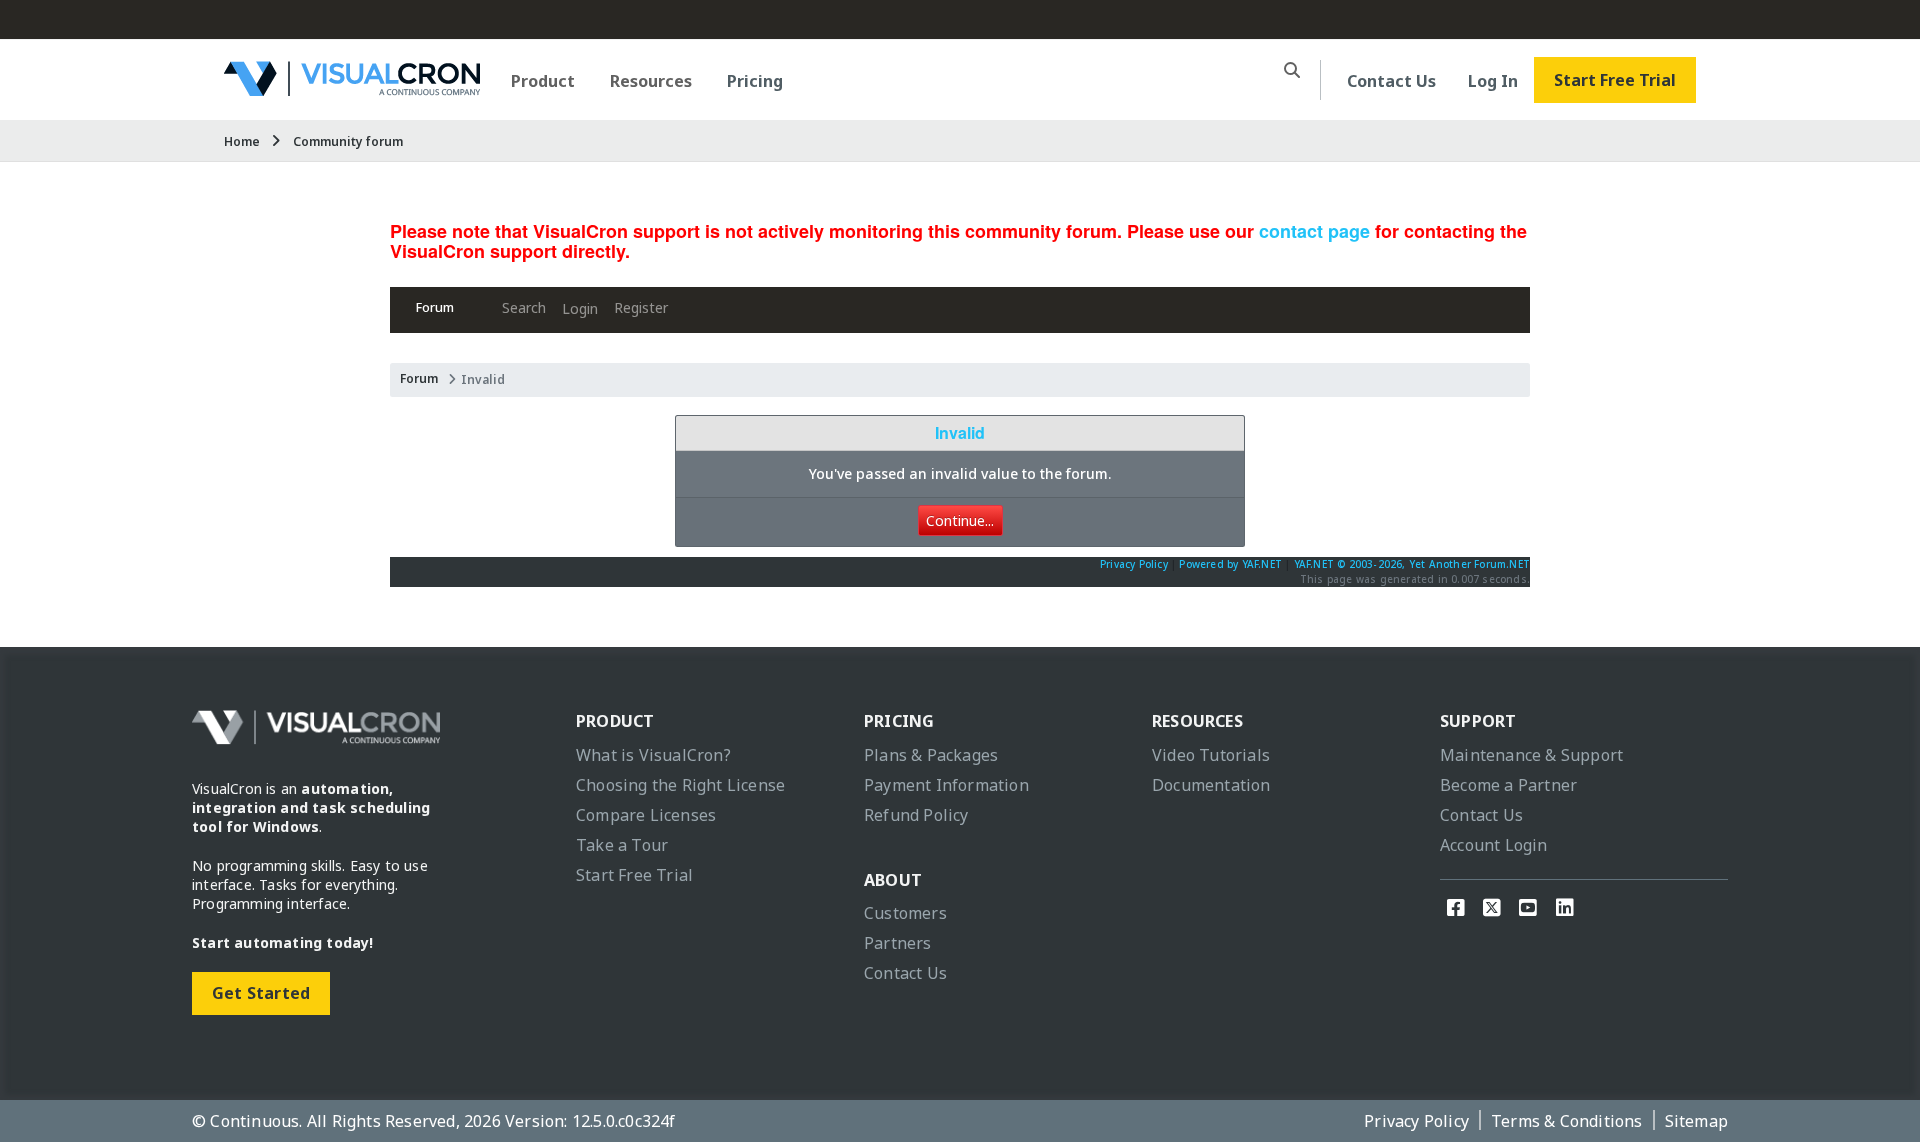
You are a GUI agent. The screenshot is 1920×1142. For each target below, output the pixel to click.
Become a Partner (1508, 785)
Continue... (960, 520)
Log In (1493, 81)
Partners (898, 943)
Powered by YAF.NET (1230, 564)
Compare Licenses (646, 815)
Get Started (261, 993)
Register (641, 307)
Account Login (1494, 845)
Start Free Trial (1615, 80)
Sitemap (1696, 1121)
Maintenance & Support (1531, 755)
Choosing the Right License (680, 785)
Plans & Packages (931, 755)
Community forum (348, 141)
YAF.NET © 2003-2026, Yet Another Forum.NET (1412, 564)
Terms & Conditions (1567, 1121)
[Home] (352, 88)
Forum (435, 307)
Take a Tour (622, 845)
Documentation (1211, 785)
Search (524, 307)
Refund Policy (916, 815)
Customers (905, 913)
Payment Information (946, 785)
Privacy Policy (1134, 564)
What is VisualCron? (653, 755)
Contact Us (1391, 81)
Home (242, 141)
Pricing (755, 81)
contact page (1314, 231)
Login (580, 308)
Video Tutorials (1211, 755)
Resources (651, 81)
